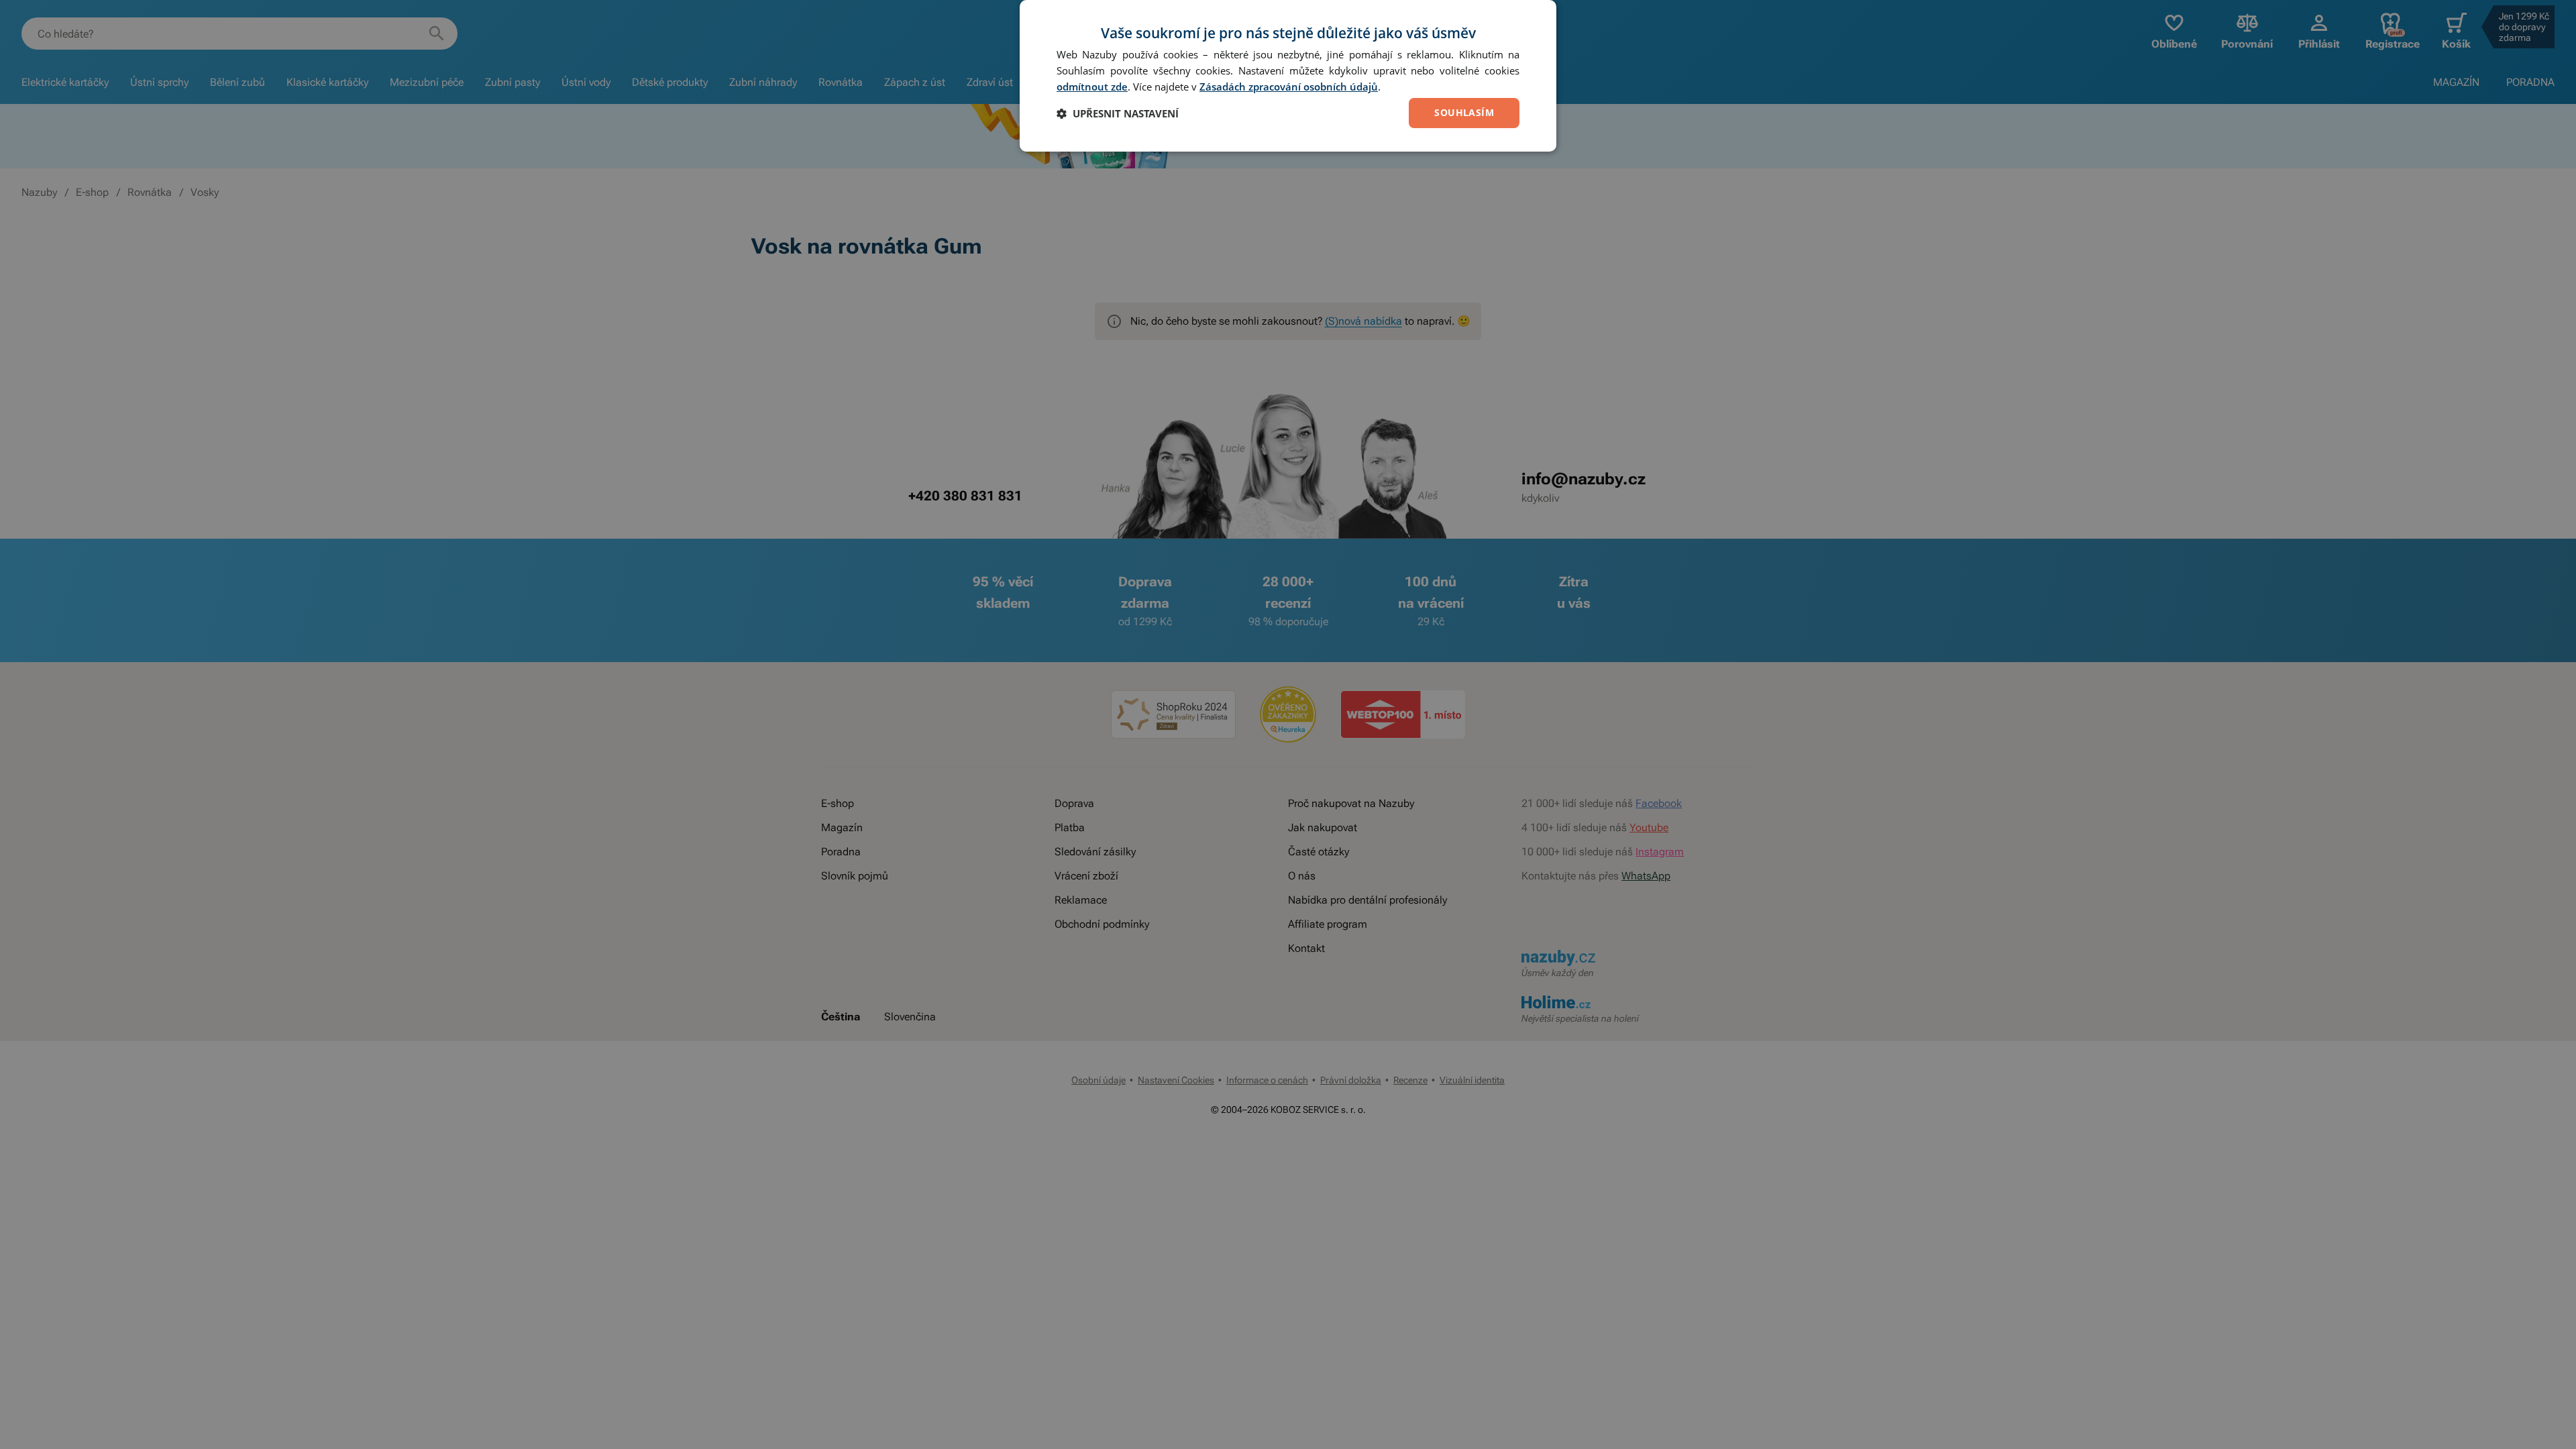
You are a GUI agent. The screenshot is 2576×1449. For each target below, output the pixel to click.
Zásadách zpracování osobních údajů (1289, 87)
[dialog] (1288, 76)
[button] (1118, 113)
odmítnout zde (1092, 87)
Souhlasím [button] (1464, 112)
